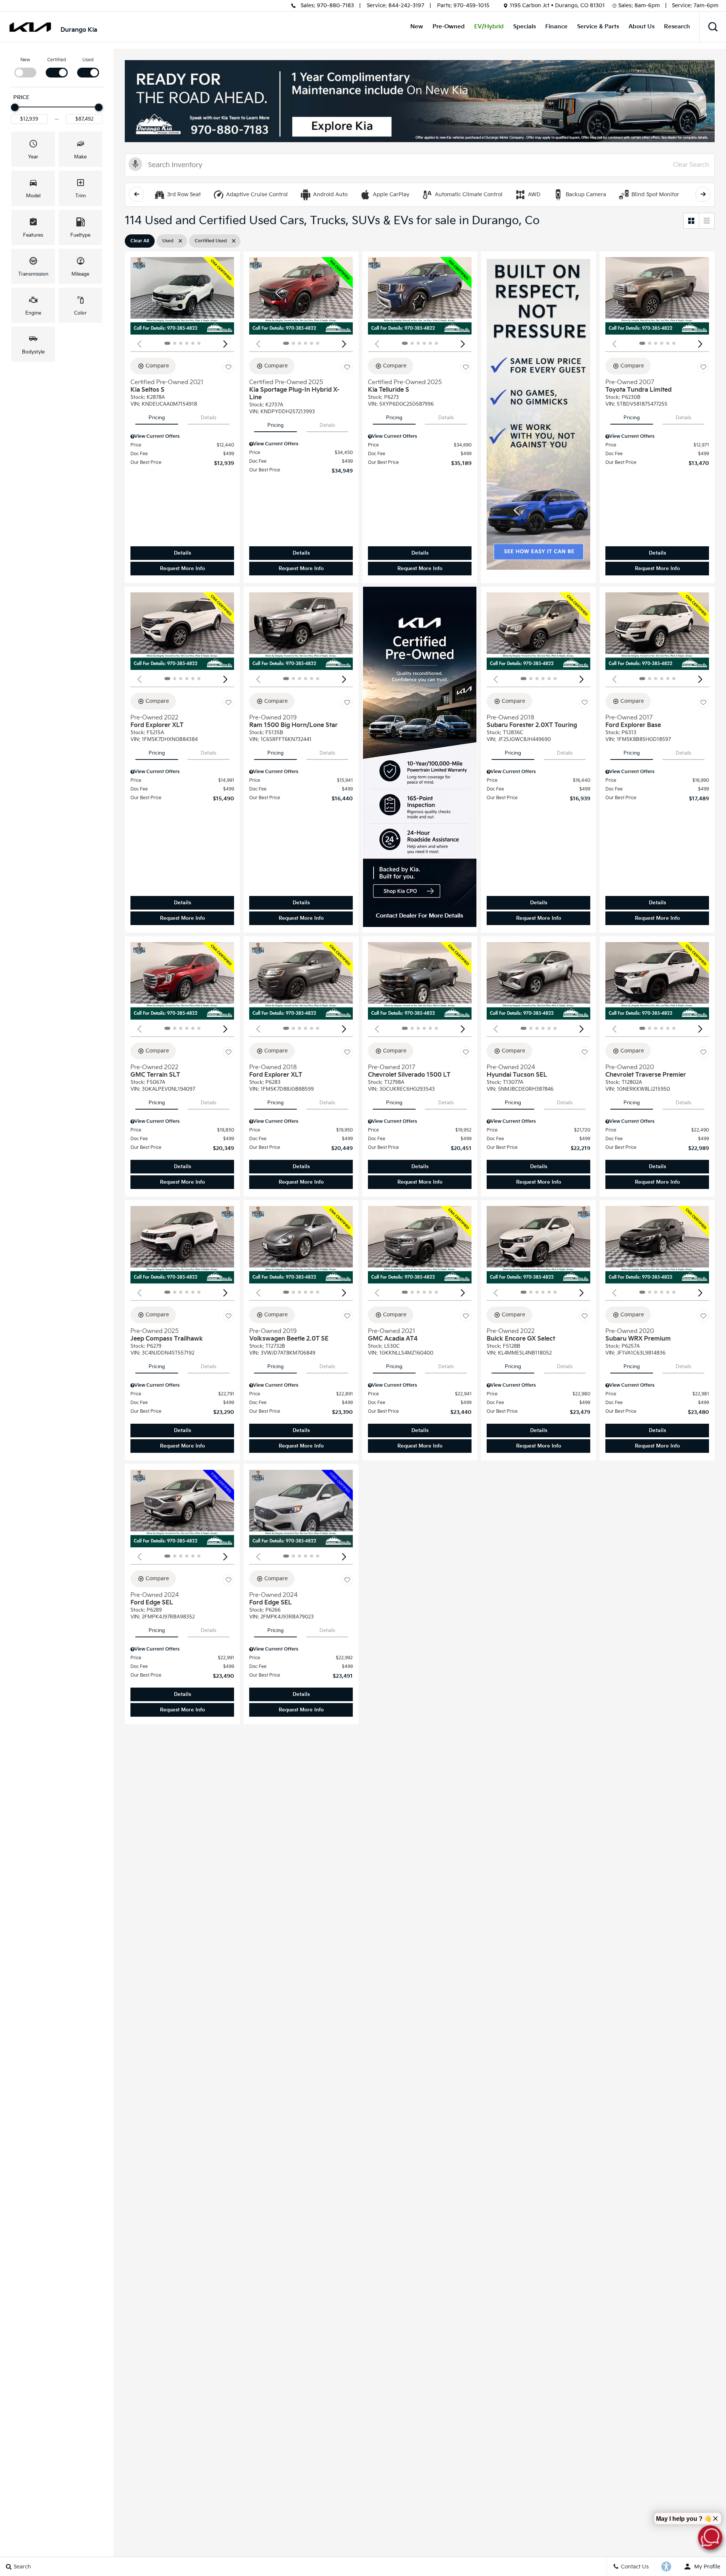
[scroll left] (137, 194)
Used (88, 60)
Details (209, 418)
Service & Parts (598, 27)
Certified (57, 60)
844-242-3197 (406, 5)
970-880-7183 (335, 5)
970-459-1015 (471, 5)
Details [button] (182, 553)
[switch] (25, 67)
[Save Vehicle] (228, 367)
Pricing (157, 418)
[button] (713, 27)
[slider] (15, 107)
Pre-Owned (449, 27)
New (417, 27)
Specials (524, 27)
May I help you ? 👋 (684, 2519)
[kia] (30, 27)
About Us (641, 27)
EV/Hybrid (489, 27)
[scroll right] (703, 194)
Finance (556, 27)
